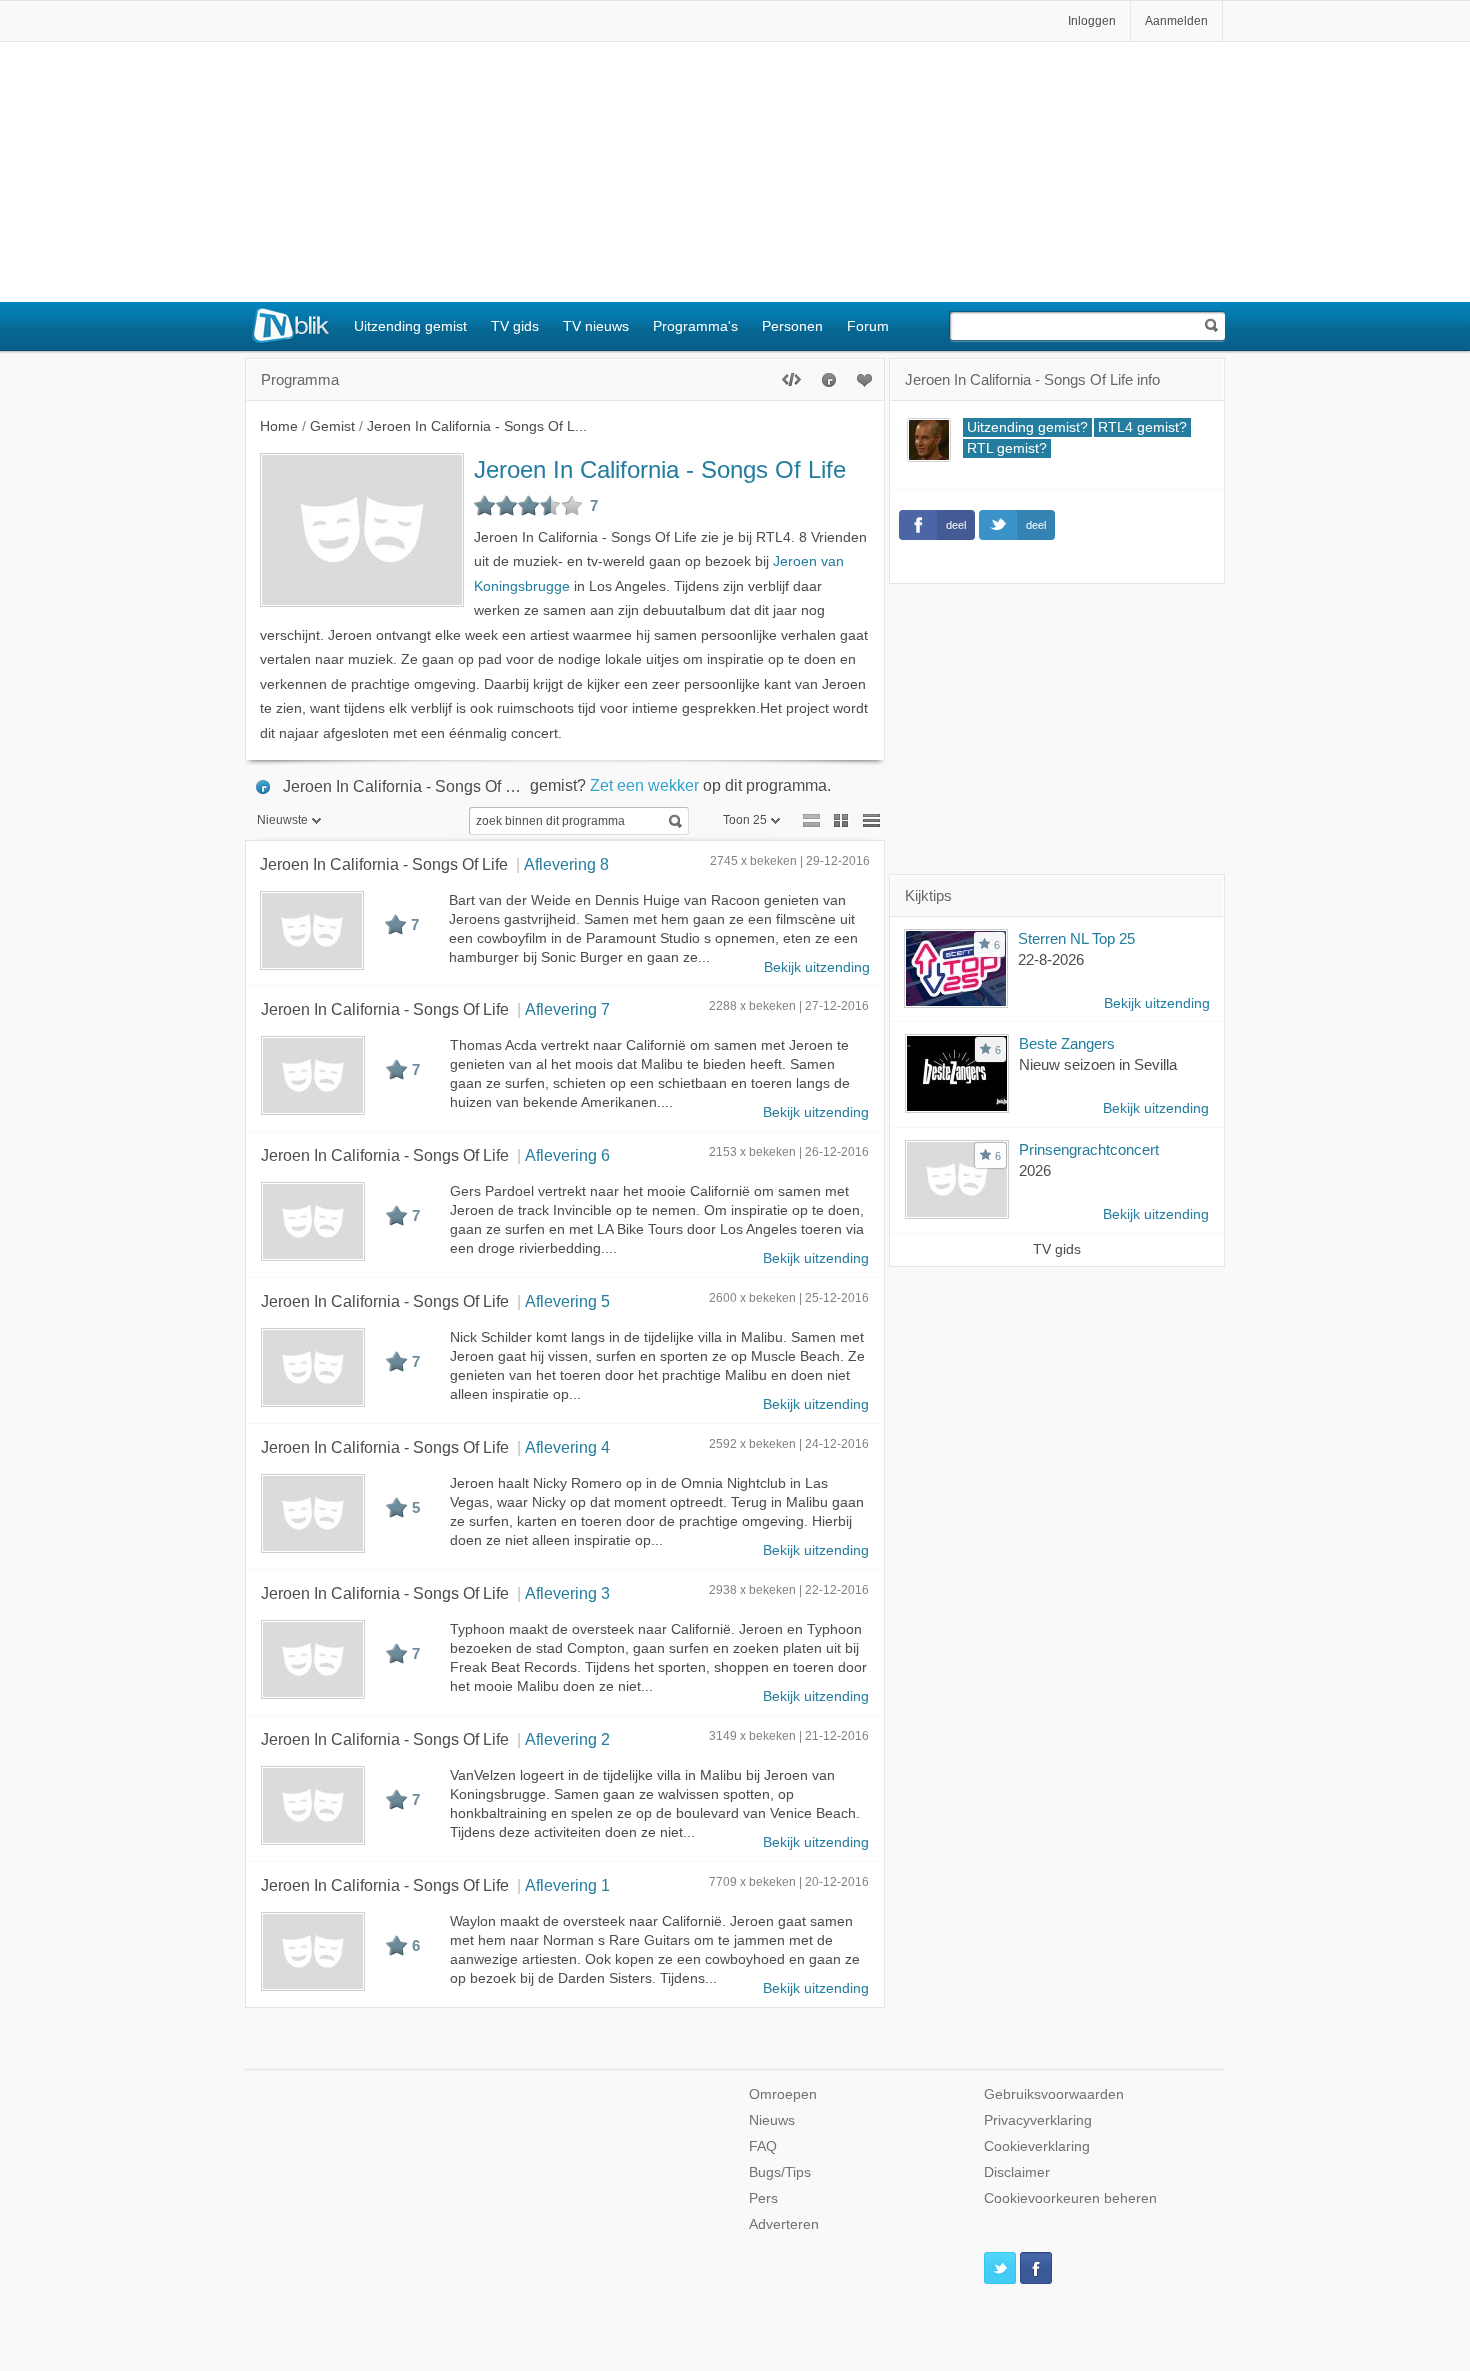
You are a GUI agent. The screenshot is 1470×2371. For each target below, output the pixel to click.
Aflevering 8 (566, 864)
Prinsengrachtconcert (1089, 1149)
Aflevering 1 (567, 1885)
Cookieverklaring (1037, 2146)
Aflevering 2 (567, 1739)
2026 (1035, 1170)
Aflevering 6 (567, 1155)
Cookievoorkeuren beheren (1070, 2198)
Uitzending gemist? (1027, 427)
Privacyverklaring (1038, 2120)
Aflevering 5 (567, 1301)
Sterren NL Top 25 (1076, 938)
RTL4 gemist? (1142, 427)
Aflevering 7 (567, 1009)
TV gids (515, 326)
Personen (792, 326)
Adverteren (784, 2224)
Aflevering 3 (567, 1593)
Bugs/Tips (780, 2172)
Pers (763, 2198)
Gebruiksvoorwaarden (1054, 2094)
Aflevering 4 (567, 1447)
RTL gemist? (1007, 448)
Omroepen (783, 2094)
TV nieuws (596, 326)
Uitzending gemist (410, 326)
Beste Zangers (1067, 1043)
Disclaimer (1017, 2172)
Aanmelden (1176, 21)
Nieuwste (282, 820)
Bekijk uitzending (817, 967)
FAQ (763, 2146)
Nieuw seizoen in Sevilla (1098, 1064)
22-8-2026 (1051, 959)
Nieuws (772, 2120)
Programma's (695, 326)
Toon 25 (745, 820)
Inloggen (1092, 21)
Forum (868, 326)
